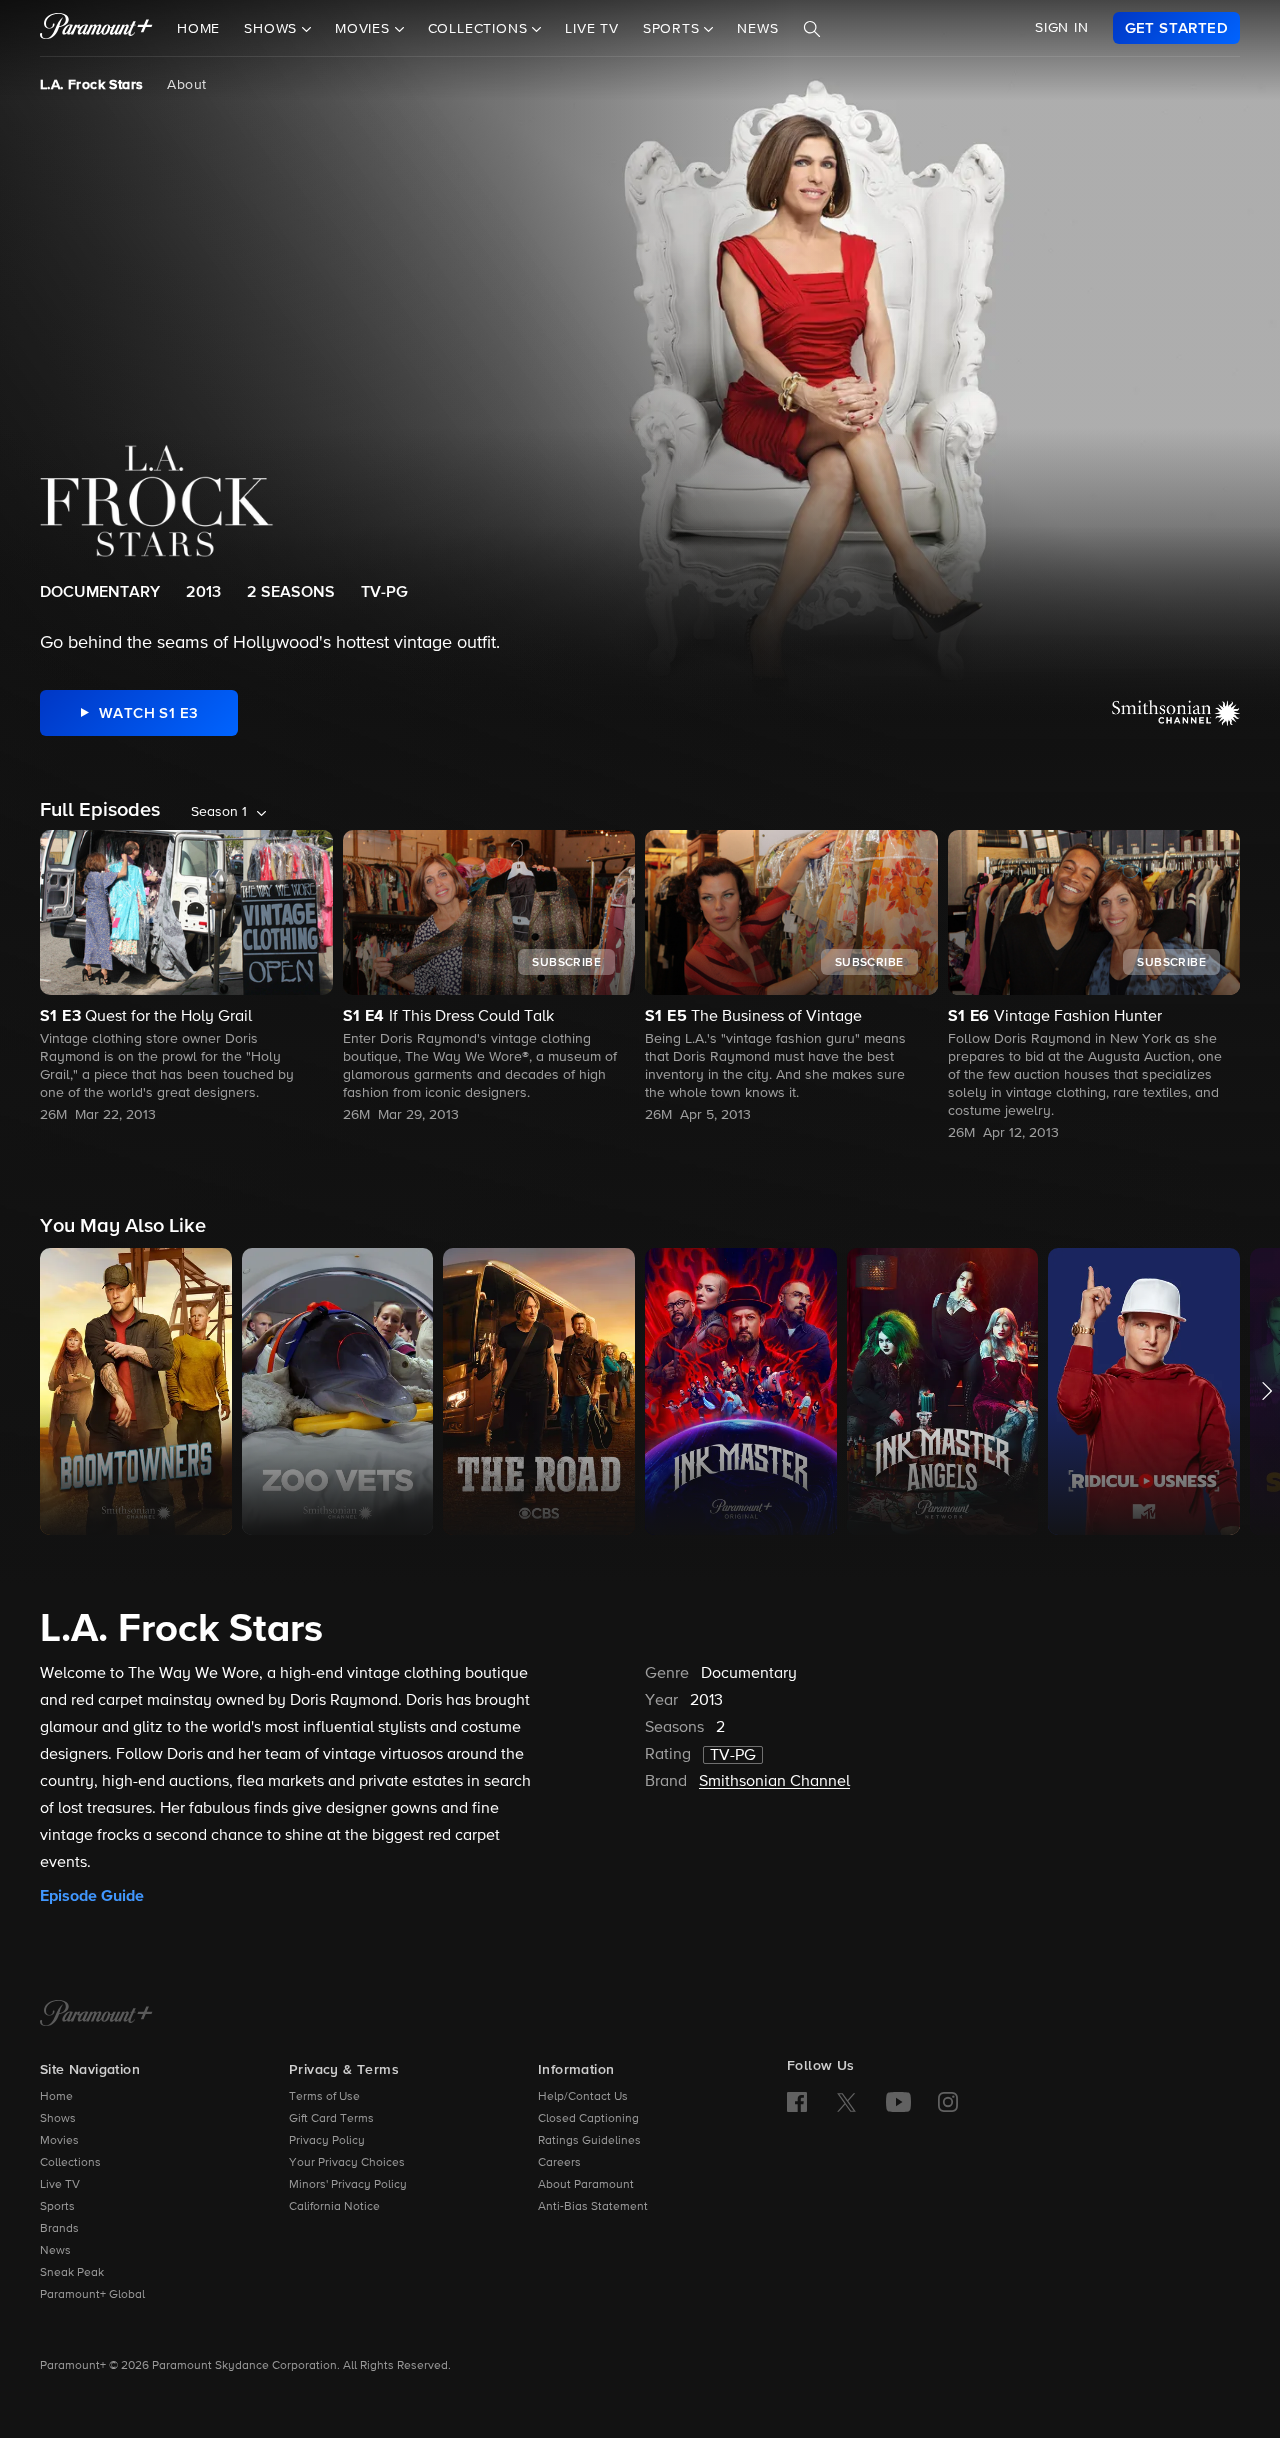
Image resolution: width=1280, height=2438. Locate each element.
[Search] (812, 29)
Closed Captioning (588, 2119)
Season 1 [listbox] (219, 812)
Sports (57, 2207)
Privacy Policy (327, 2141)
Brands (59, 2229)
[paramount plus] (96, 28)
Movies (59, 2141)
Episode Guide (92, 1896)
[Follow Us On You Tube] (898, 2102)
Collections (70, 2163)
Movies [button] (365, 29)
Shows (58, 2119)
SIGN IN (1062, 28)
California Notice (334, 2207)
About (186, 85)
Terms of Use (324, 2097)
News (757, 29)
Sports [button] (674, 29)
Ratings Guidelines (589, 2141)
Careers (559, 2163)
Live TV (592, 29)
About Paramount (586, 2185)
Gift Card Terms (331, 2119)
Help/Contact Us (583, 2097)
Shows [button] (273, 29)
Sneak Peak (72, 2273)
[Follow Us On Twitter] (846, 2101)
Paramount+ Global (92, 2295)
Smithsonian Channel (774, 1782)
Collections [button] (480, 29)
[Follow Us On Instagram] (948, 2102)
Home (198, 29)
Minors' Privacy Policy (348, 2185)
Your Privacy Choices (347, 2163)
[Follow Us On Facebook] (797, 2102)
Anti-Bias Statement (593, 2207)
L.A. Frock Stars (91, 85)
